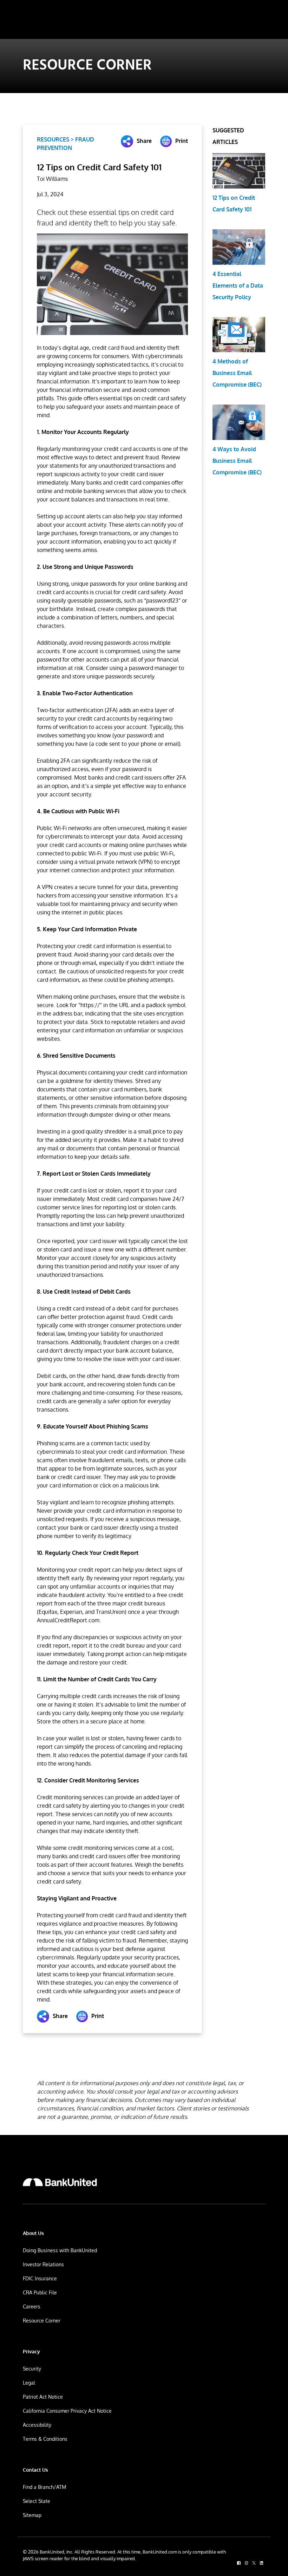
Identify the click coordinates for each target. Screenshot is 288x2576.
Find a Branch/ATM (44, 2487)
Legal (29, 2383)
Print (182, 141)
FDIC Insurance (40, 2278)
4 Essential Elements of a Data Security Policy (238, 285)
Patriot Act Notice (43, 2397)
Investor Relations (43, 2264)
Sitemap (32, 2515)
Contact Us (35, 2470)
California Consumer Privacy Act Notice (67, 2411)
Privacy (31, 2351)
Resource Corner (42, 2321)
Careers (32, 2306)
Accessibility (37, 2425)
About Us (33, 2233)
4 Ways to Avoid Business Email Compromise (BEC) (237, 461)
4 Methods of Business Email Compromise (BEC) (237, 373)
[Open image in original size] (60, 2182)
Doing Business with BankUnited (60, 2250)
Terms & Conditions (45, 2439)
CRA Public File (40, 2292)
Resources (53, 139)
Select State (37, 2501)
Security (32, 2369)
